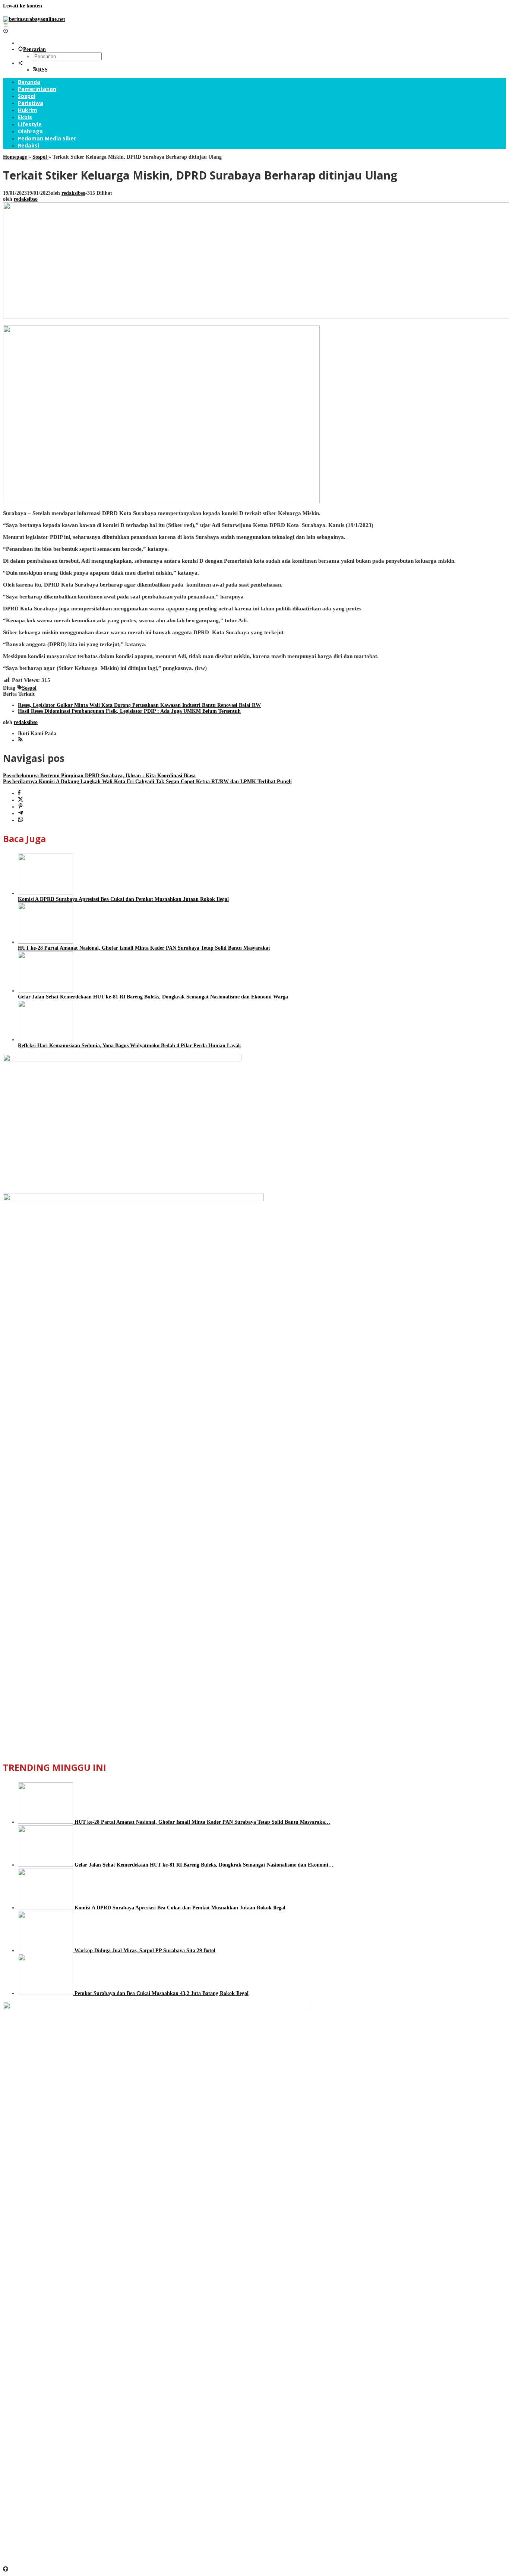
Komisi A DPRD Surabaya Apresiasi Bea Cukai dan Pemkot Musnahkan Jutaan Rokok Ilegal (123, 899)
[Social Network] (20, 63)
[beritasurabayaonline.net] (34, 19)
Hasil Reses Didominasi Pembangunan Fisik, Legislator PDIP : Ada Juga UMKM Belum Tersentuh (129, 711)
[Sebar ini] (19, 793)
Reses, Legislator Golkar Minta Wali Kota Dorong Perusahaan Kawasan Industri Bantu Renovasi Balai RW (139, 705)
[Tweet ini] (20, 800)
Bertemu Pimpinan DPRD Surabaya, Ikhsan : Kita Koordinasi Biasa (99, 776)
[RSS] (20, 740)
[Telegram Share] (20, 814)
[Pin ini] (20, 807)
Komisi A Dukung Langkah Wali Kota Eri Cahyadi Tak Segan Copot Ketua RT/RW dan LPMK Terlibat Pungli (147, 782)
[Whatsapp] (20, 820)
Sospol (29, 688)
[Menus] (6, 25)
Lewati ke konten (23, 6)
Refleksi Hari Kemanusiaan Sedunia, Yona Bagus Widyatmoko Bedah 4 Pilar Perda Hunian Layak (129, 1046)
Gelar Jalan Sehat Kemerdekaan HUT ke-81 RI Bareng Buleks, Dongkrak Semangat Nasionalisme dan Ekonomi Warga (153, 997)
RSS (43, 70)
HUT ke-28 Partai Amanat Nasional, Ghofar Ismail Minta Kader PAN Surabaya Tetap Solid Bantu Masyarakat (144, 948)
